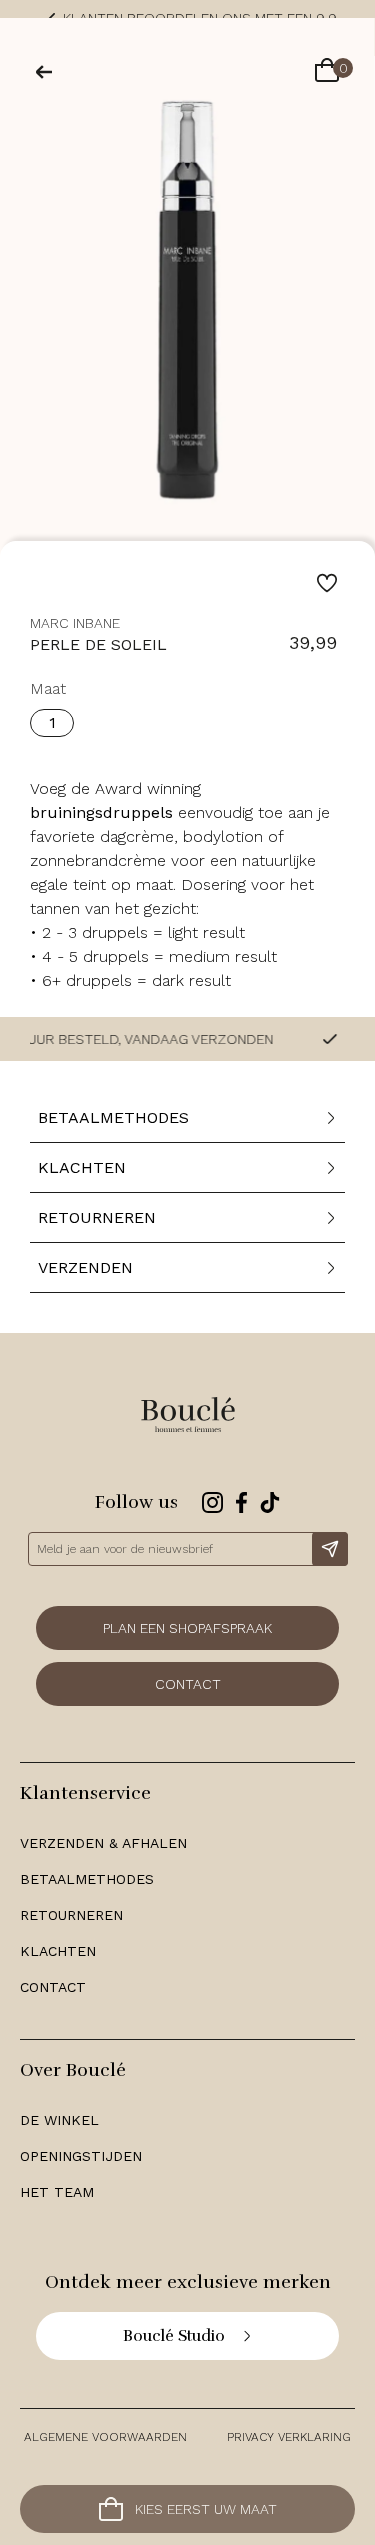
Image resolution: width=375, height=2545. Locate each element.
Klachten (58, 1951)
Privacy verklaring (289, 2437)
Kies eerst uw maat (206, 2509)
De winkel (59, 2120)
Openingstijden (81, 2156)
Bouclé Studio (174, 2336)
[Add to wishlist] (327, 583)
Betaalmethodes (87, 1879)
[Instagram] (212, 1502)
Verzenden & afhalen (103, 1843)
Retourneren (71, 1915)
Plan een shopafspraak (187, 1628)
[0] (327, 72)
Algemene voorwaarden (105, 2437)
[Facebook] (241, 1502)
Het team (57, 2192)
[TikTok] (270, 1502)
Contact (188, 1684)
